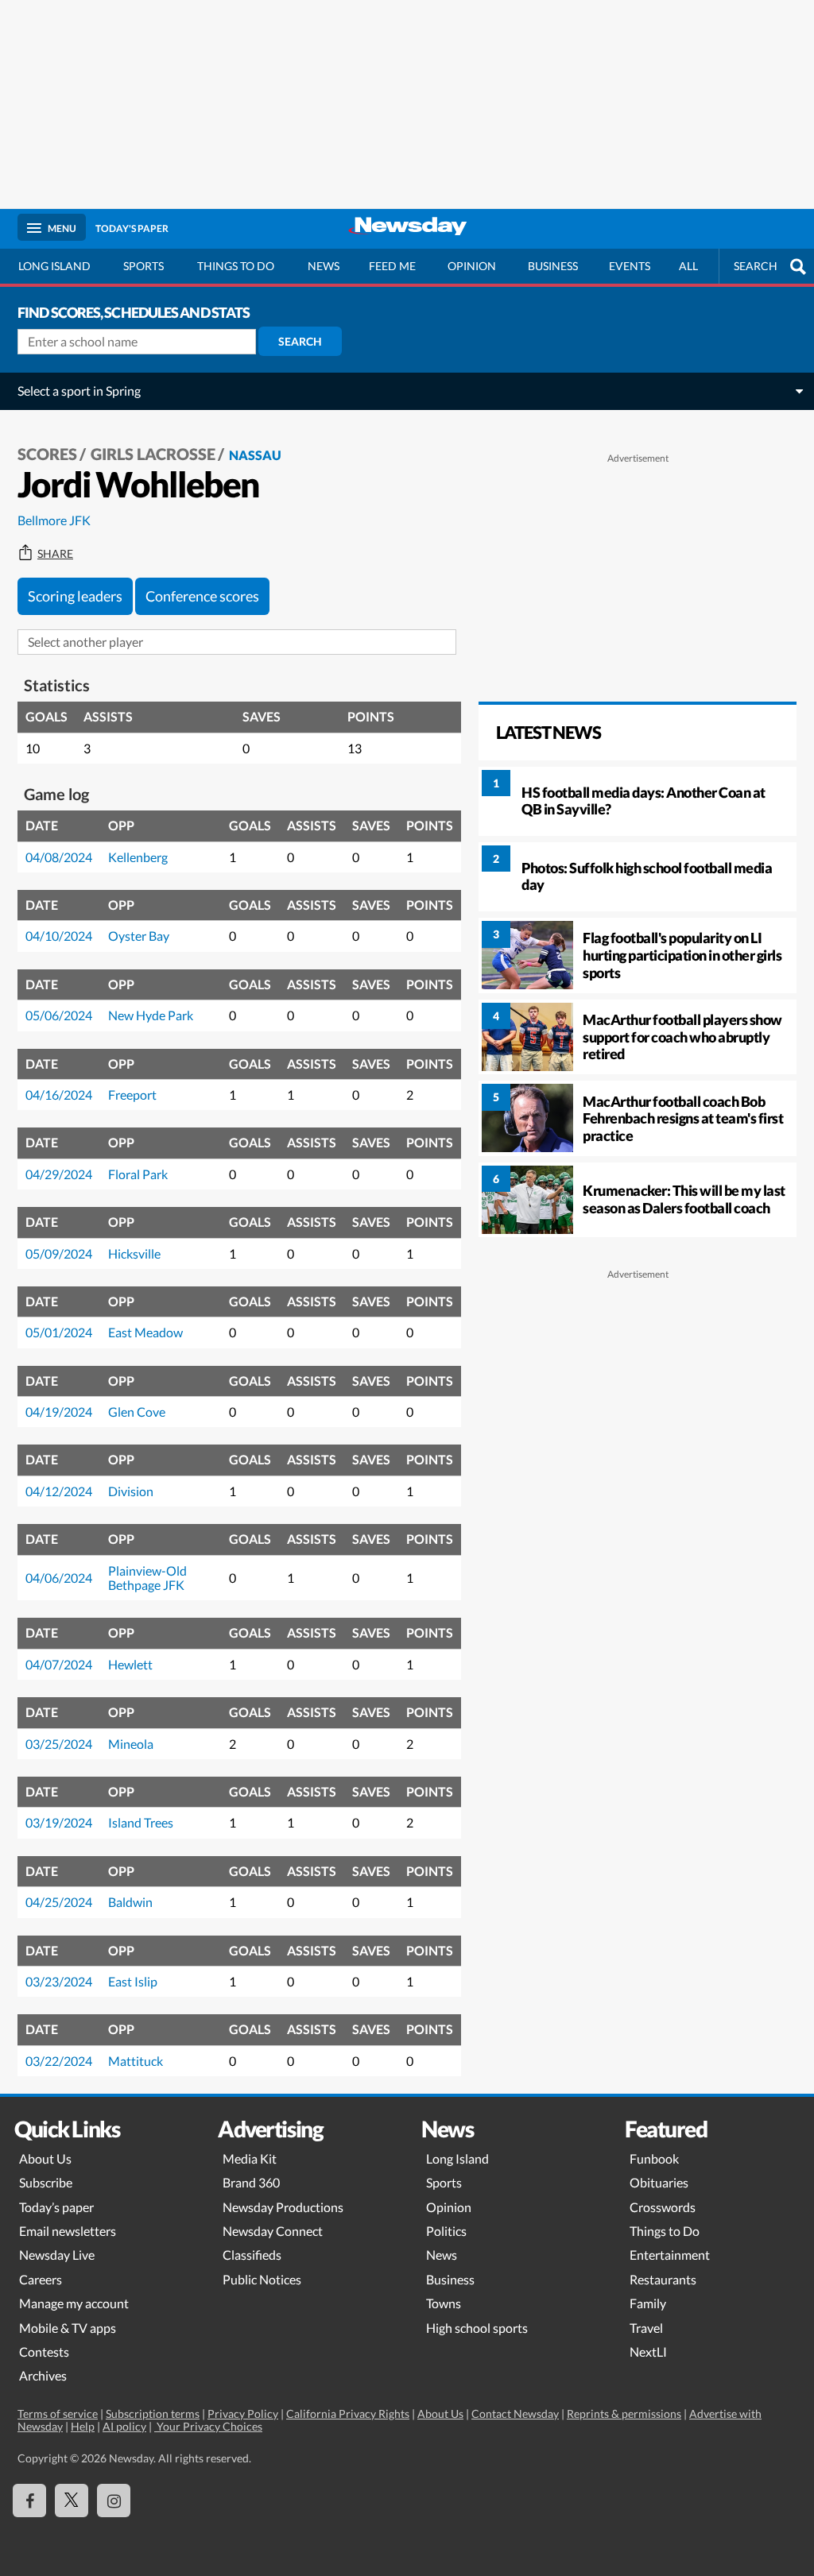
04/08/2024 (59, 857)
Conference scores (202, 596)
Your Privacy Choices (208, 2426)
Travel (646, 2328)
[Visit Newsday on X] (72, 2501)
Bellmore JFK (54, 520)
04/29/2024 (59, 1174)
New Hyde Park (151, 1015)
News (324, 266)
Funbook (654, 2158)
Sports (143, 266)
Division (131, 1491)
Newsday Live (57, 2255)
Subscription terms (153, 2414)
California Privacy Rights (348, 2414)
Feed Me (392, 266)
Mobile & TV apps (68, 2328)
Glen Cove (137, 1412)
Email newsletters (68, 2231)
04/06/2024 (59, 1578)
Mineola (131, 1744)
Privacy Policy (243, 2414)
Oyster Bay (139, 936)
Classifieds (252, 2255)
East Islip (133, 1981)
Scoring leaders (75, 596)
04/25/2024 (59, 1902)
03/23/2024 (59, 1981)
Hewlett (130, 1664)
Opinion (472, 266)
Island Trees (141, 1822)
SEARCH (756, 266)
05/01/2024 (59, 1332)
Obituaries (659, 2182)
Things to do (236, 266)
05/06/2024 (59, 1015)
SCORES (47, 454)
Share (55, 554)
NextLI (648, 2352)
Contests (44, 2352)
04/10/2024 (59, 936)
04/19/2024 (59, 1412)
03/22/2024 (59, 2061)
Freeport (132, 1095)
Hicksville (134, 1253)
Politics (446, 2231)
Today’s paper (56, 2207)
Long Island (54, 266)
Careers (41, 2279)
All (688, 266)
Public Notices (262, 2279)
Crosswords (663, 2207)
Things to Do (665, 2231)
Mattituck (136, 2061)
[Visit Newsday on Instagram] (114, 2501)
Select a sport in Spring (79, 391)
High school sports (477, 2328)
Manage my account (74, 2303)
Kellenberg (138, 857)
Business (553, 266)
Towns (444, 2303)
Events (630, 266)
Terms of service (58, 2414)
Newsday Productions (283, 2207)
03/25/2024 (59, 1744)
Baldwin (130, 1902)
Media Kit (250, 2158)
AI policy (124, 2426)
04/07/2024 (59, 1664)
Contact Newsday (515, 2414)
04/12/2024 (59, 1491)
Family (648, 2303)
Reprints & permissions (624, 2414)
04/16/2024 (59, 1095)
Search (300, 341)
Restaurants (663, 2279)
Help (83, 2426)
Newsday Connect (273, 2231)
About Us (45, 2158)
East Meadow (145, 1332)
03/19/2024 (59, 1822)
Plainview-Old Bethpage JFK (147, 1578)
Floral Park (138, 1174)
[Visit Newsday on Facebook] (29, 2501)
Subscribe (46, 2182)
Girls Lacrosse (153, 454)
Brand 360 (251, 2182)
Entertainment (670, 2255)
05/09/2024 (59, 1253)
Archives (43, 2375)
